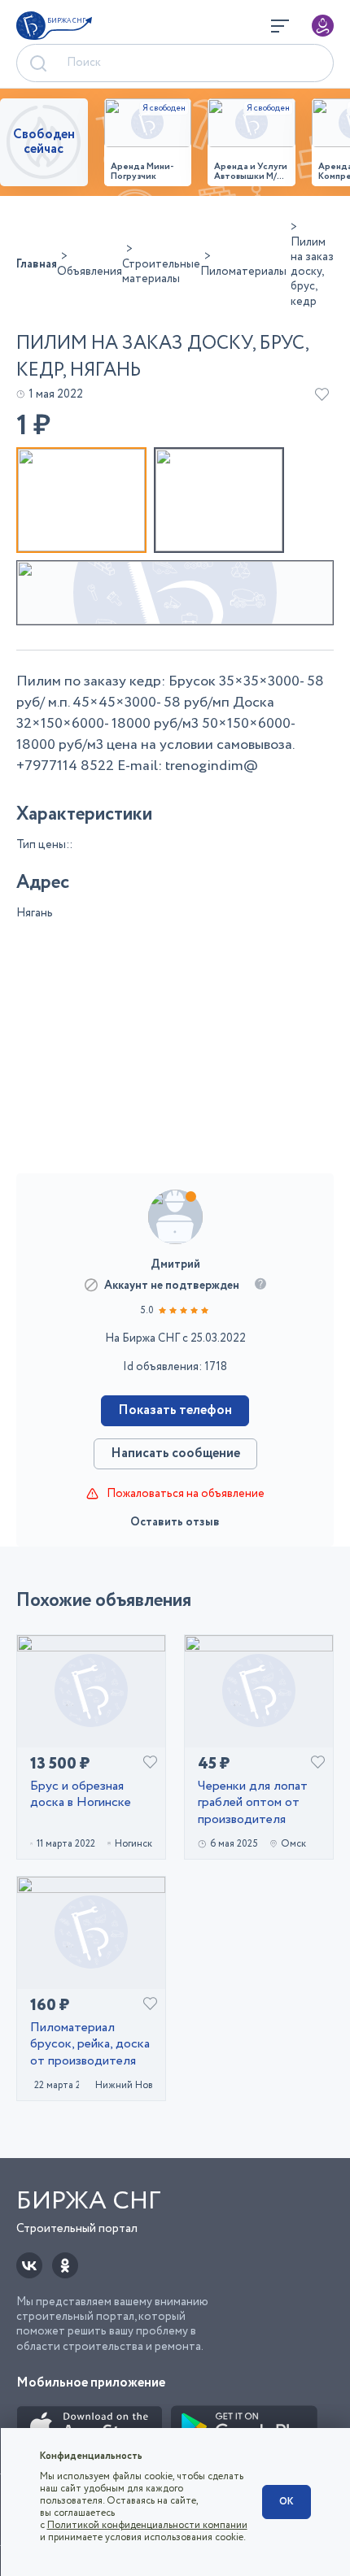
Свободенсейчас (44, 142)
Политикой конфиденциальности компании (147, 2525)
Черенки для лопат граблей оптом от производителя (253, 1804)
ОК (287, 2502)
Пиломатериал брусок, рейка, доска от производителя (90, 2045)
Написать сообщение (175, 1453)
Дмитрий (175, 1264)
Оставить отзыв (175, 1522)
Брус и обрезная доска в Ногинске (81, 1795)
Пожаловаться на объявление (186, 1494)
